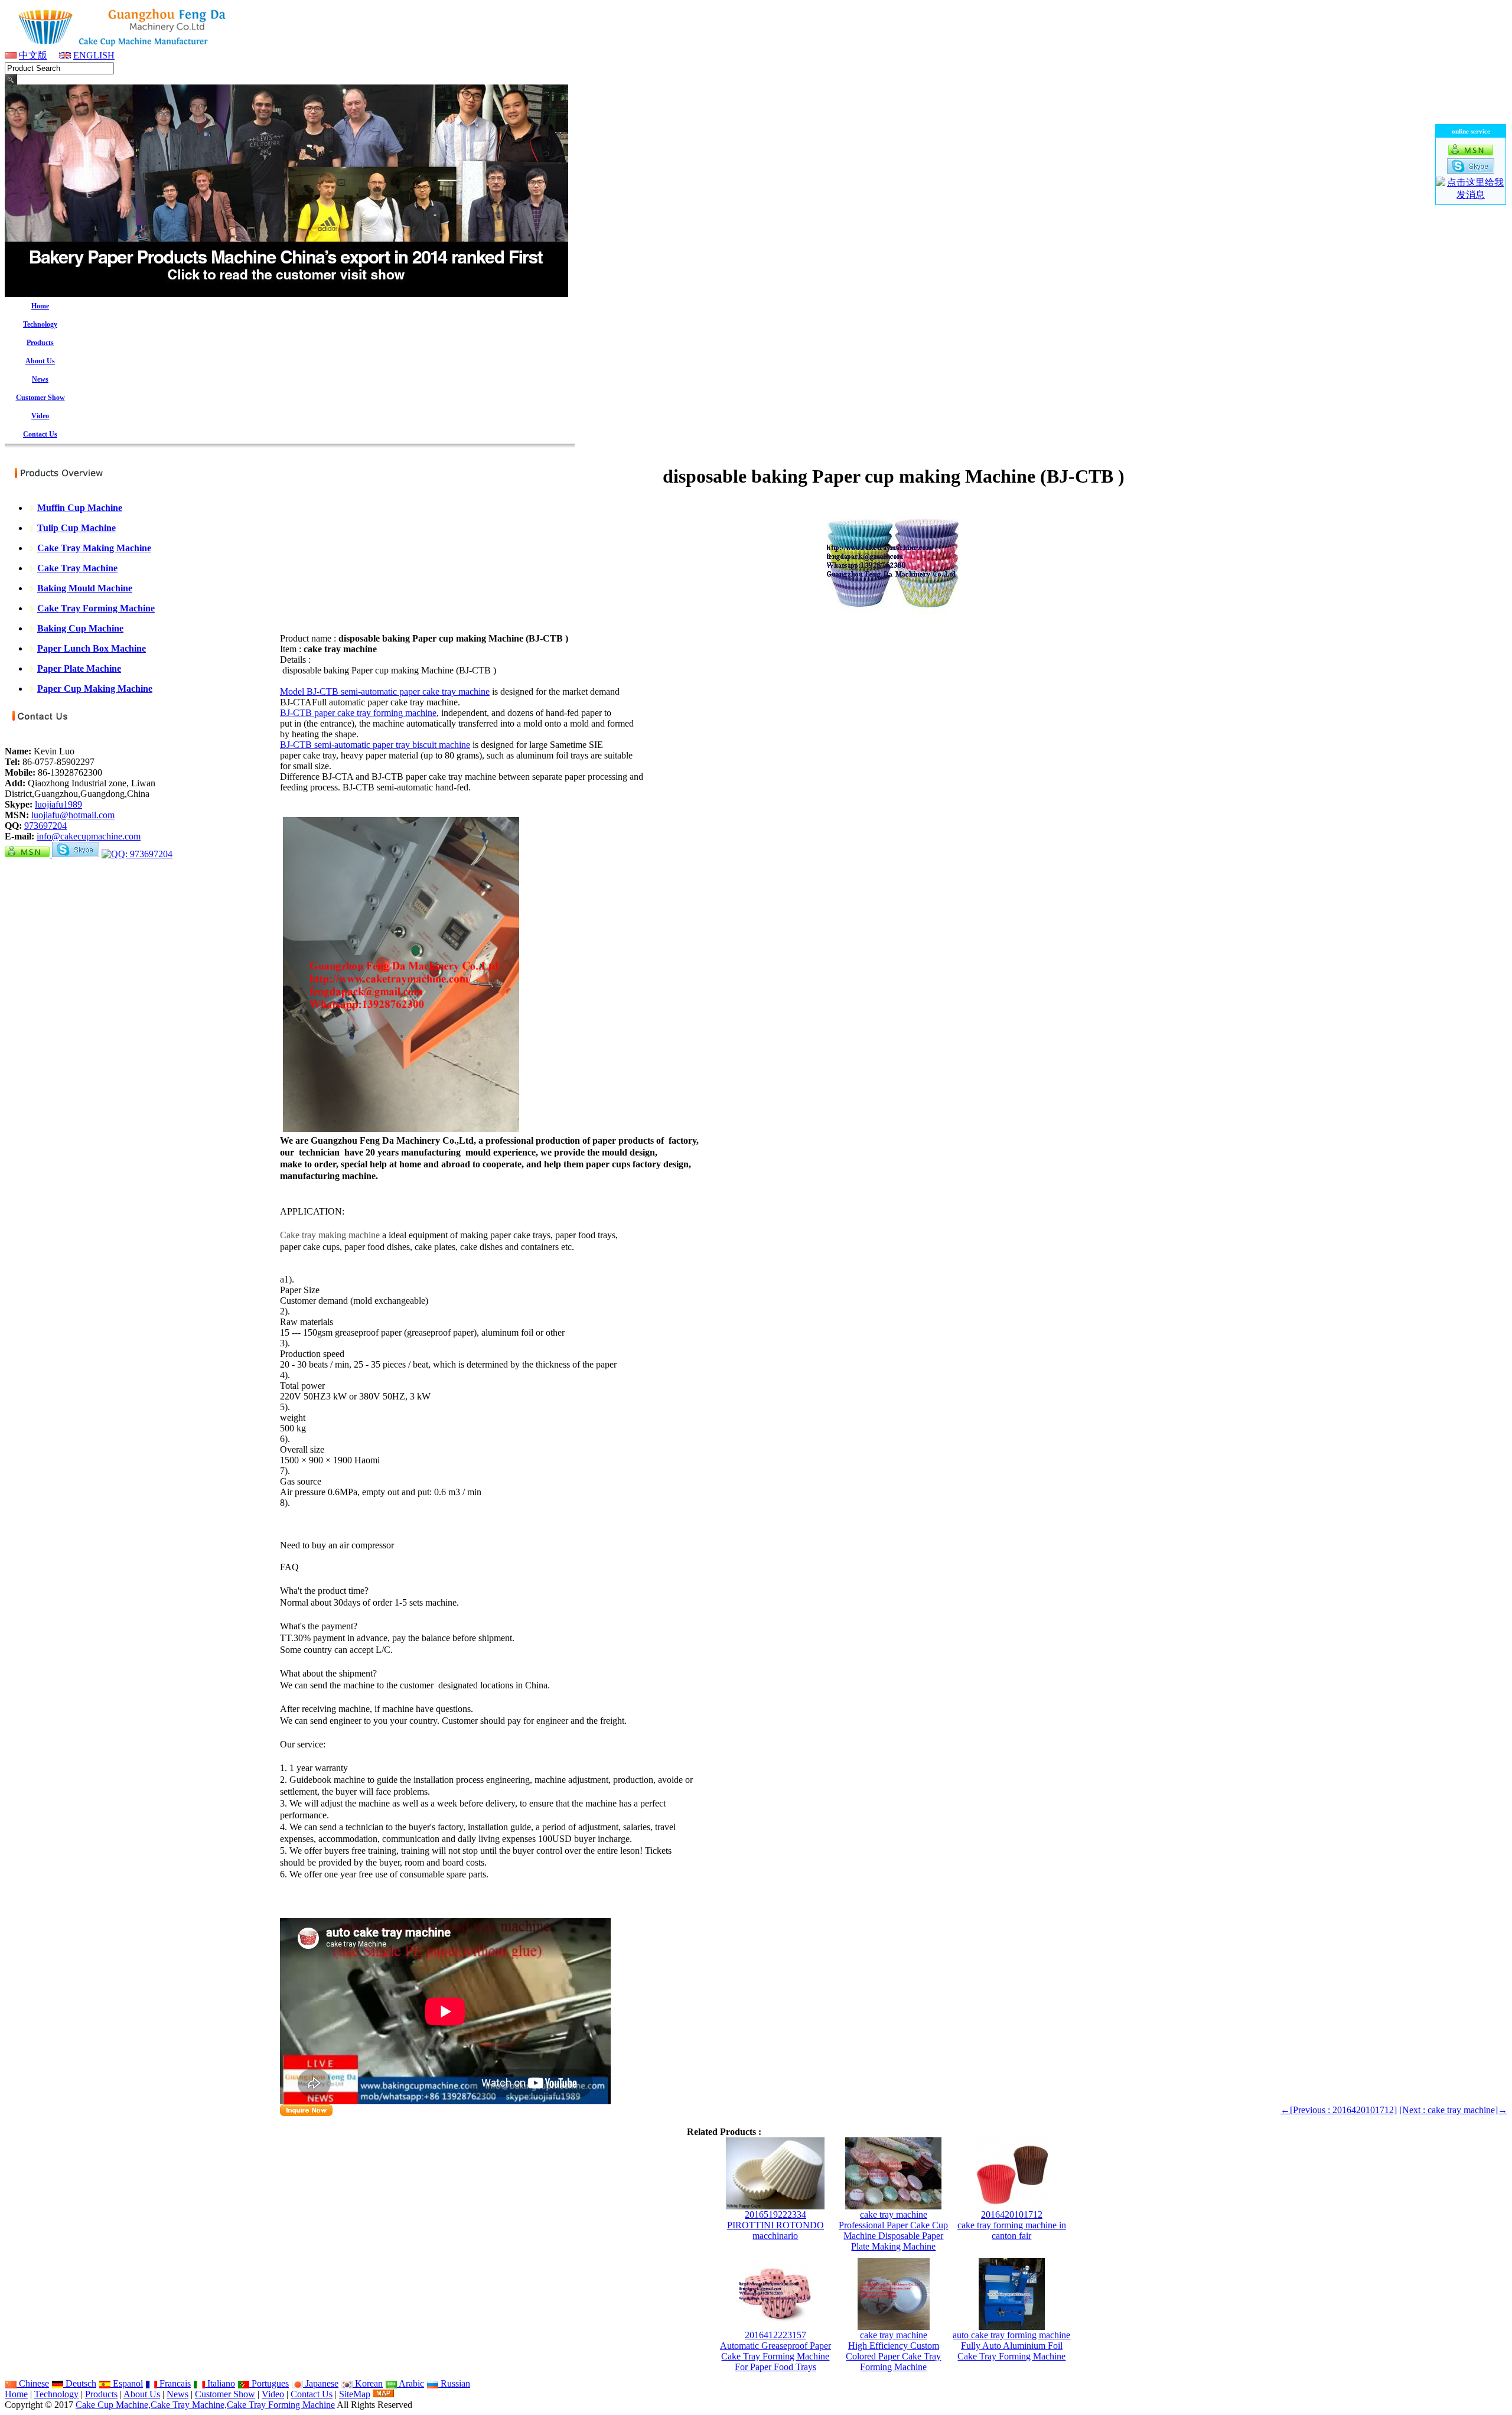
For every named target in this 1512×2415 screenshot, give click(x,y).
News (177, 2394)
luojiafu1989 (58, 804)
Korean (368, 2383)
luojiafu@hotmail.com (73, 815)
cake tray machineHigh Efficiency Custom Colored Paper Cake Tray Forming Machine (893, 2351)
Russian (454, 2383)
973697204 (45, 826)
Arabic (410, 2383)
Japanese (321, 2383)
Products (101, 2394)
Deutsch (80, 2383)
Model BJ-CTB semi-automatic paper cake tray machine (385, 691)
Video (273, 2394)
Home (16, 2394)
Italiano (220, 2383)
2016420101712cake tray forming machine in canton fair (1012, 2225)
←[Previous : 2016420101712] (1339, 2110)
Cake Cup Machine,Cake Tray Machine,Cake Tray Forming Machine (205, 2405)
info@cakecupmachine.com (89, 836)
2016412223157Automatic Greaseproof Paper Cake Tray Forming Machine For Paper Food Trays (775, 2351)
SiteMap (355, 2394)
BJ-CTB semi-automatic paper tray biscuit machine (375, 745)
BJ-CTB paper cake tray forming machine (358, 713)
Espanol (127, 2383)
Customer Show (225, 2394)
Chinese (33, 2383)
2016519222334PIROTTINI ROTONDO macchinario (775, 2225)
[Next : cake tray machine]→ (1453, 2110)
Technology (56, 2394)
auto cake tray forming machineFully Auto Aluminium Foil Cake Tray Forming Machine (1011, 2346)
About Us (142, 2394)
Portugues (269, 2383)
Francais (174, 2383)
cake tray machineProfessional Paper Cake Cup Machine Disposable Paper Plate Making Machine (893, 2230)
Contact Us (312, 2394)
